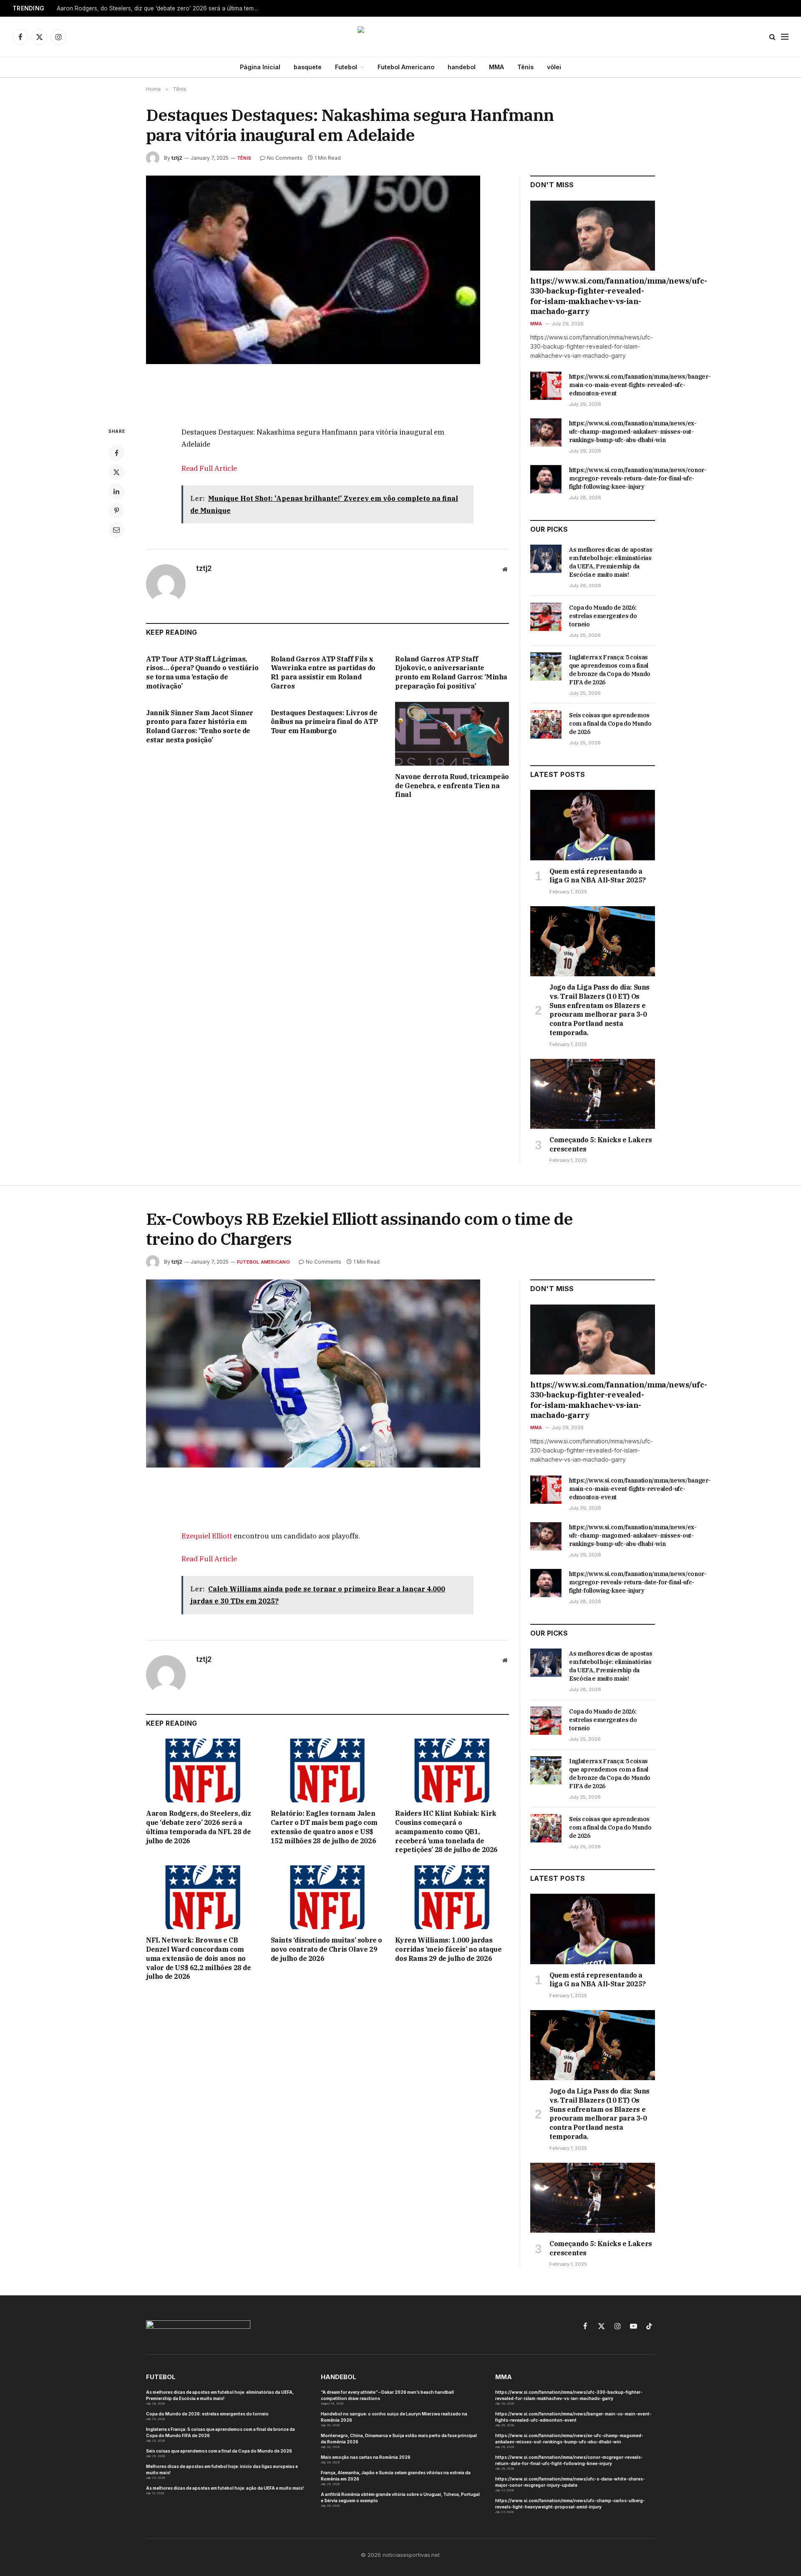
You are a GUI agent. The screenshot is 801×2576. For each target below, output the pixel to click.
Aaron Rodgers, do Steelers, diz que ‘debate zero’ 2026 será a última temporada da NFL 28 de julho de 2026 (161, 8)
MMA (496, 67)
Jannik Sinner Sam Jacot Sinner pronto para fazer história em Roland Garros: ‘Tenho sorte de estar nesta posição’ (200, 726)
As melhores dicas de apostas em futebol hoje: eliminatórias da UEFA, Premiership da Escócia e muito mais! (611, 562)
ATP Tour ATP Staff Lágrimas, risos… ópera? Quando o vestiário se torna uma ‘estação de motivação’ (202, 672)
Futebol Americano (406, 67)
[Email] (116, 530)
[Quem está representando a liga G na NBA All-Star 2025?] (593, 825)
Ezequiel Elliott (207, 1536)
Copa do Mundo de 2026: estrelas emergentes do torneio (603, 616)
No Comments (285, 158)
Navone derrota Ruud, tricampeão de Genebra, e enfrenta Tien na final (452, 786)
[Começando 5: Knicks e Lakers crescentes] (593, 1094)
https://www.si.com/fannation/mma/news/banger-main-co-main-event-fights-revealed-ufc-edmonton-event (640, 385)
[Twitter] (116, 472)
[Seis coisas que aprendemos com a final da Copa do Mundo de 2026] (546, 724)
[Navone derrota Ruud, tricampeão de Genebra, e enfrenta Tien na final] (452, 734)
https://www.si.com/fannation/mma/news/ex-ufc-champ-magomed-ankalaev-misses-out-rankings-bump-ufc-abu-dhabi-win (633, 432)
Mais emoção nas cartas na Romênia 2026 (366, 2457)
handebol (462, 67)
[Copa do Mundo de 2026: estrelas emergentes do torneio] (546, 617)
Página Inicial (260, 67)
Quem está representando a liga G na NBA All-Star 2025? (598, 876)
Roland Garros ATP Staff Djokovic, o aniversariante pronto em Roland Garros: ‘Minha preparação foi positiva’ (451, 672)
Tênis (525, 67)
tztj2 (177, 158)
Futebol (346, 67)
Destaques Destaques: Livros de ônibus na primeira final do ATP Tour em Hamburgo (324, 722)
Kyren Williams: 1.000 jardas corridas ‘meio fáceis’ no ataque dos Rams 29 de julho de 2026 (448, 1949)
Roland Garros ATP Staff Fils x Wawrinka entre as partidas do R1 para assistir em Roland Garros (323, 672)
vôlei (554, 67)
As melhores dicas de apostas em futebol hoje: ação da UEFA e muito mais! (225, 2488)
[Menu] (785, 37)
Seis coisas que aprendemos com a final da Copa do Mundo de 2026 (610, 724)
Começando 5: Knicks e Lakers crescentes (601, 1144)
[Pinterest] (116, 510)
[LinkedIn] (116, 491)
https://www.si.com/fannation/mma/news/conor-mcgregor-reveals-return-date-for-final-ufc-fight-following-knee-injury (638, 478)
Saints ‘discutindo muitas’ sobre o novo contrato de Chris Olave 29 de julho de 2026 (326, 1949)
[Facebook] (116, 453)
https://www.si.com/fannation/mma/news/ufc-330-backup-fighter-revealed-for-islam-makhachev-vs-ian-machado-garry (593, 296)
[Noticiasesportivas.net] (401, 37)
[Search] (772, 37)
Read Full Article (209, 468)
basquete (308, 67)
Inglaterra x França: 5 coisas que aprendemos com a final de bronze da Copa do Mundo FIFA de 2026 (610, 670)
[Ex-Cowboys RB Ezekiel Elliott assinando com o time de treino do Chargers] (327, 1398)
